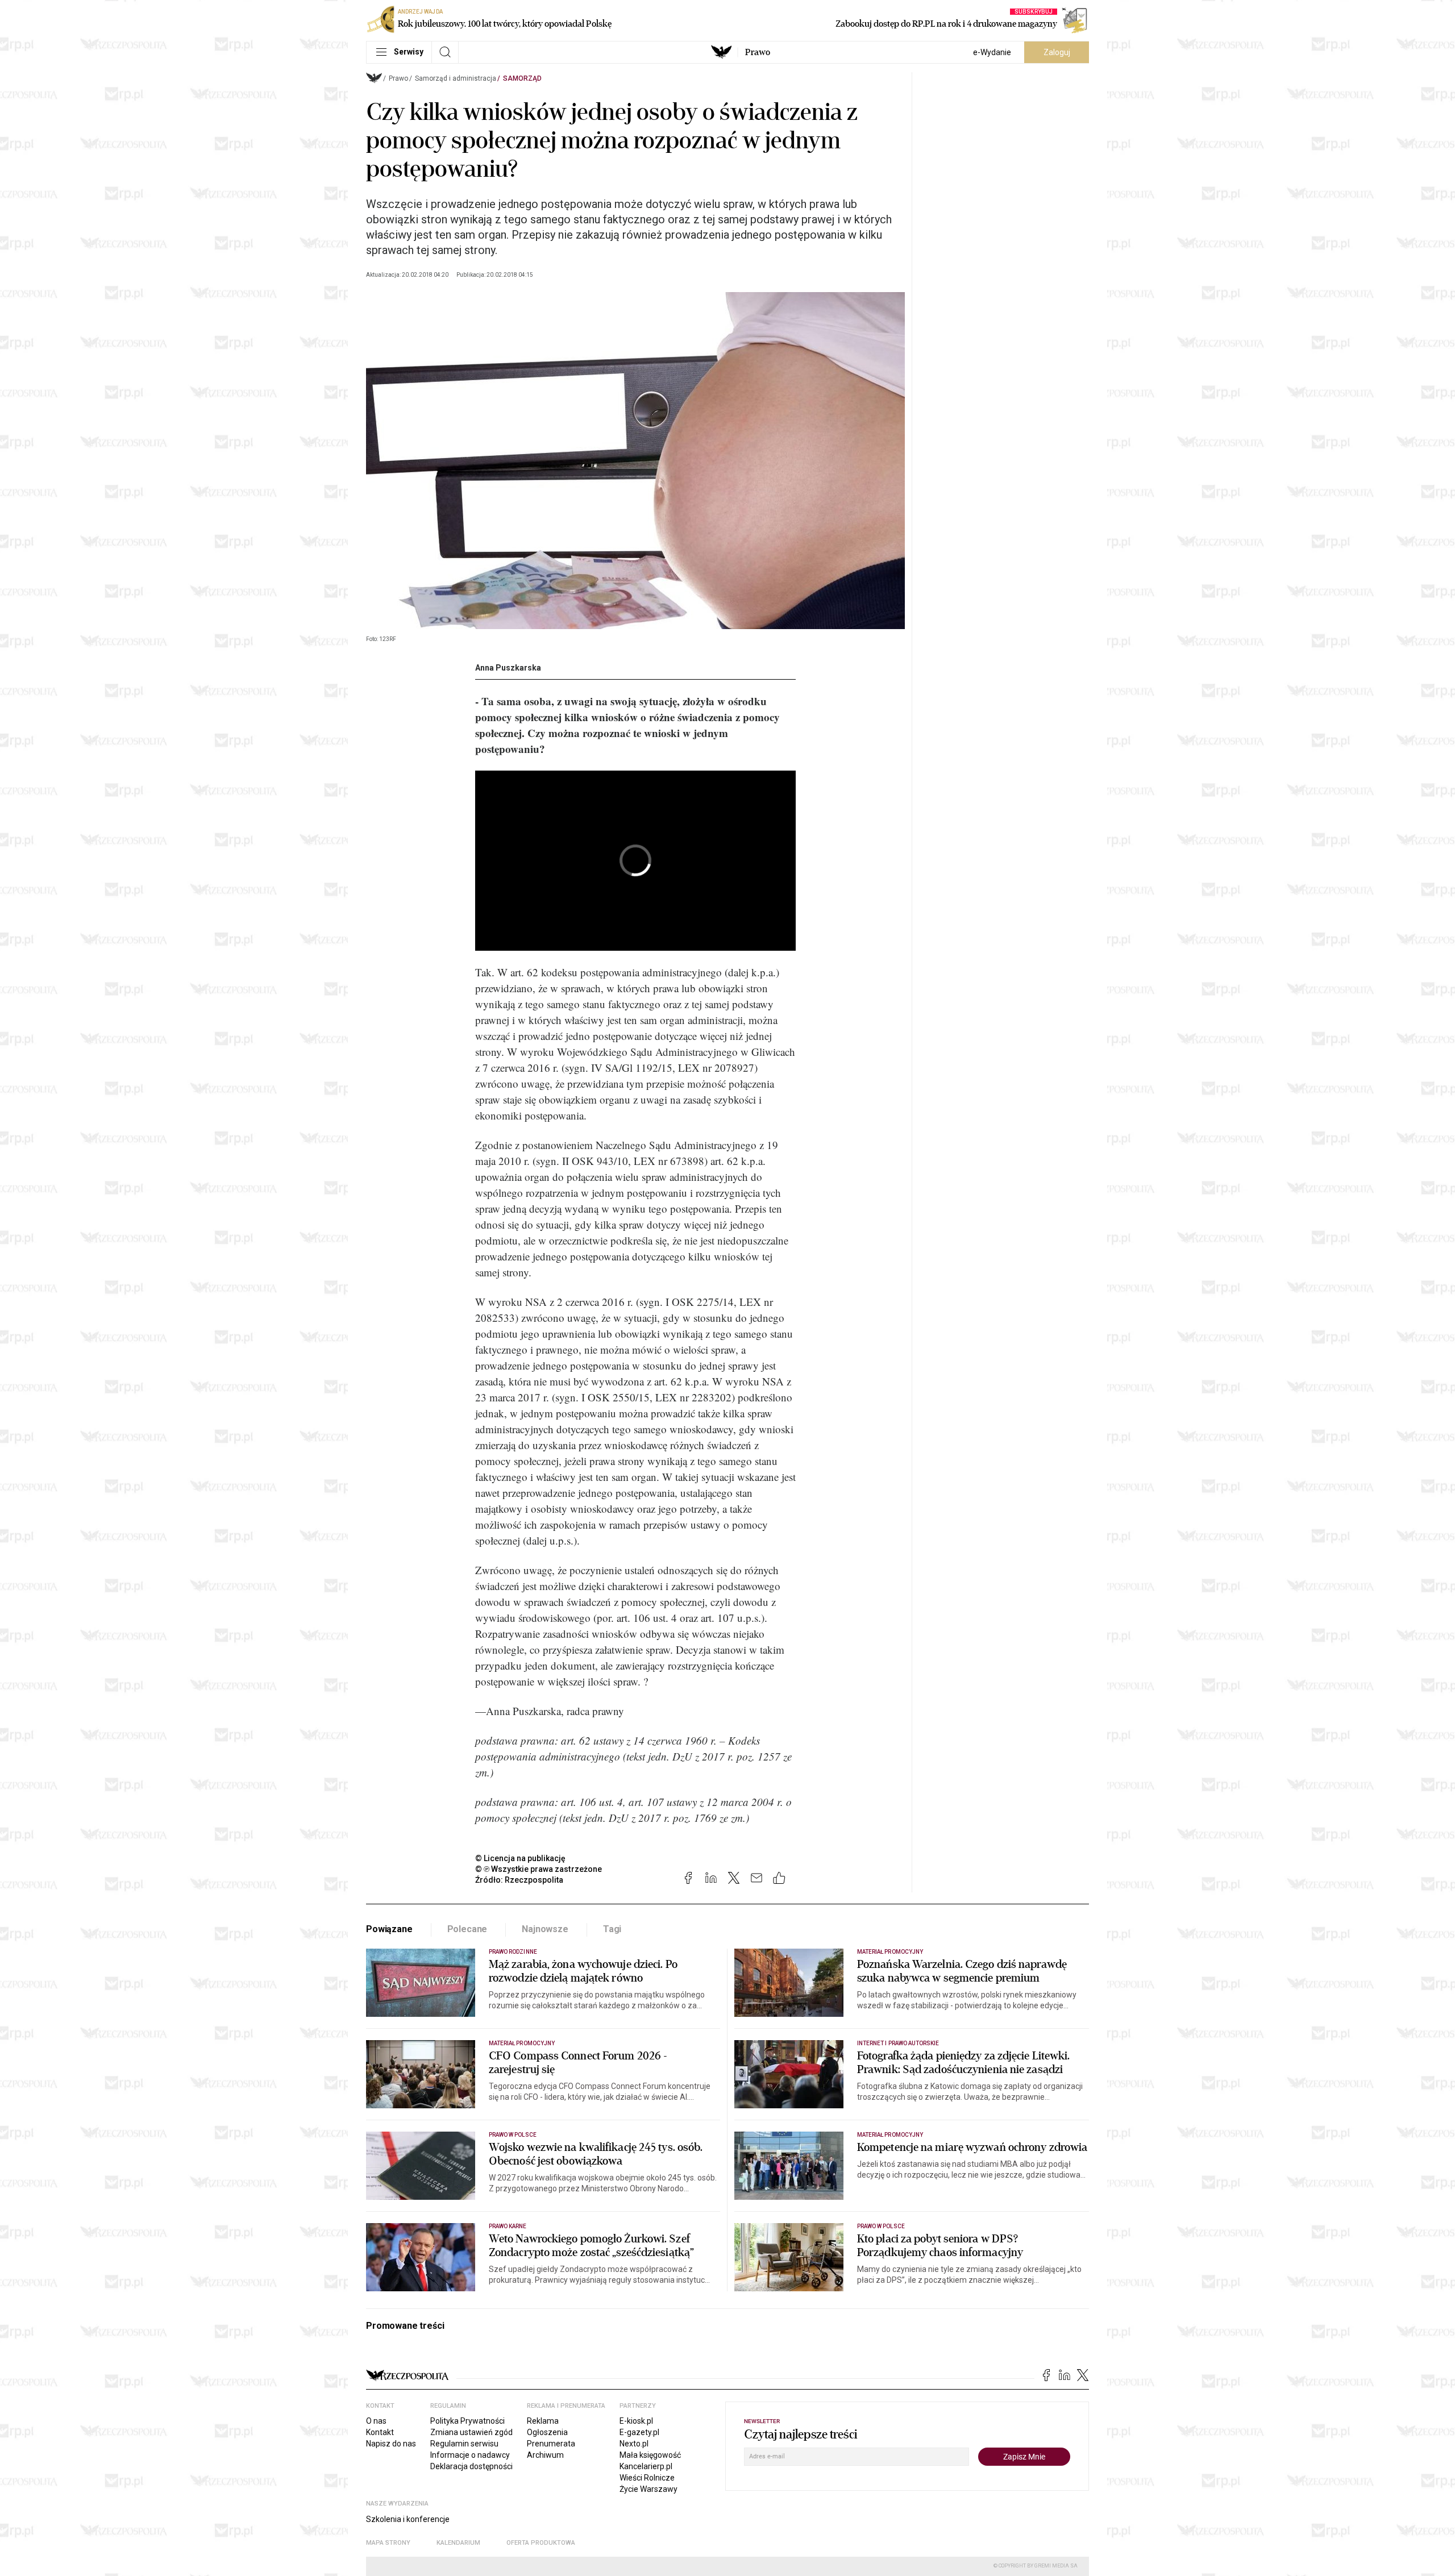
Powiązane (389, 1929)
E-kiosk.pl (636, 2421)
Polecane (467, 1929)
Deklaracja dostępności (471, 2466)
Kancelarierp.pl (646, 2466)
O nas (376, 2421)
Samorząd (522, 78)
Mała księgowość (650, 2455)
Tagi (612, 1929)
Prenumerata (551, 2444)
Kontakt (380, 2432)
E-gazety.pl (639, 2432)
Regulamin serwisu (464, 2444)
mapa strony (388, 2543)
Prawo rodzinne (513, 1952)
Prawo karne (508, 2226)
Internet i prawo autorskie (898, 2043)
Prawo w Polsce (513, 2135)
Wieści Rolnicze (647, 2478)
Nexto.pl (634, 2444)
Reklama (543, 2421)
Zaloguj (1057, 52)
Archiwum (545, 2455)
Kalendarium (458, 2543)
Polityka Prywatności (467, 2421)
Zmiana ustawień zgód (471, 2432)
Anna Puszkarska (508, 668)
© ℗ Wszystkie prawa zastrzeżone (539, 1869)
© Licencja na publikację (521, 1858)
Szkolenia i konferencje (408, 2519)
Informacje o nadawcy (470, 2455)
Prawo (758, 52)
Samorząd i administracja (456, 78)
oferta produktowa (541, 2543)
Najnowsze (545, 1929)
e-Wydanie (992, 52)
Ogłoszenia (547, 2432)
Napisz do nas (391, 2444)
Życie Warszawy (648, 2489)
